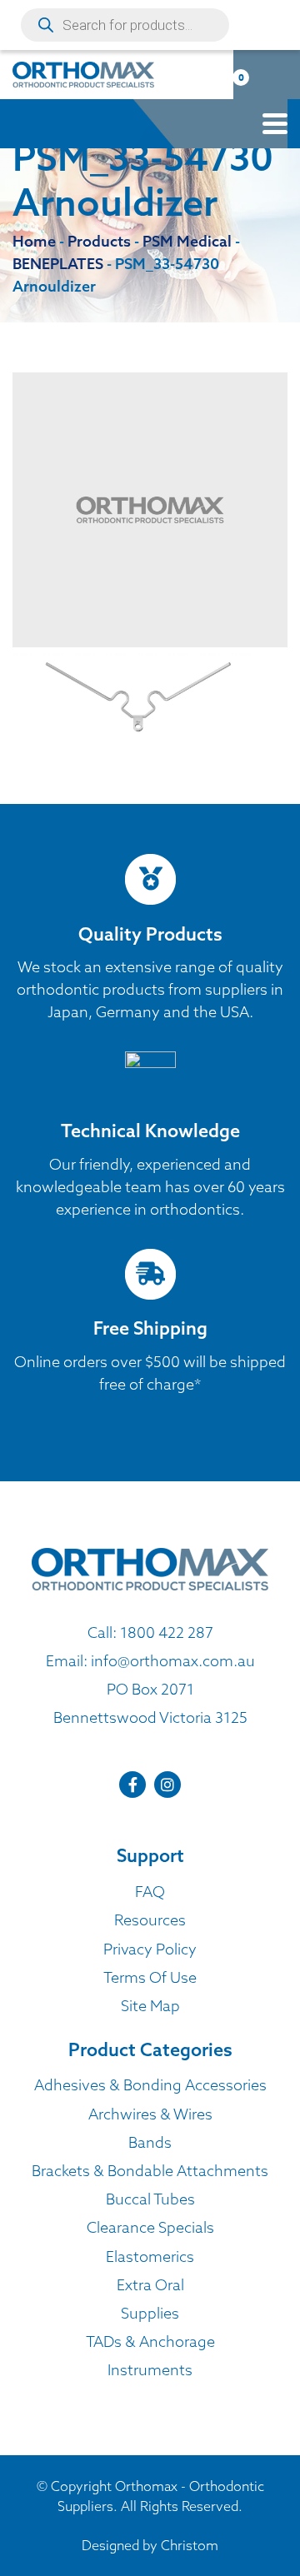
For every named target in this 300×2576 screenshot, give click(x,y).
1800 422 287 (167, 1632)
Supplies (150, 2313)
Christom (190, 2545)
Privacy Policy (150, 1949)
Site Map (150, 2006)
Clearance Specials (150, 2227)
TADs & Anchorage (150, 2341)
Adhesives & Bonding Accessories (150, 2085)
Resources (150, 1920)
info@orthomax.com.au (173, 1661)
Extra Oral (150, 2285)
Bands (150, 2142)
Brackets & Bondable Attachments (150, 2171)
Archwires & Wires (150, 2114)
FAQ (150, 1892)
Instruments (150, 2370)
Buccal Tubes (150, 2199)
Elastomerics (150, 2256)
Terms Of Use (150, 1977)
